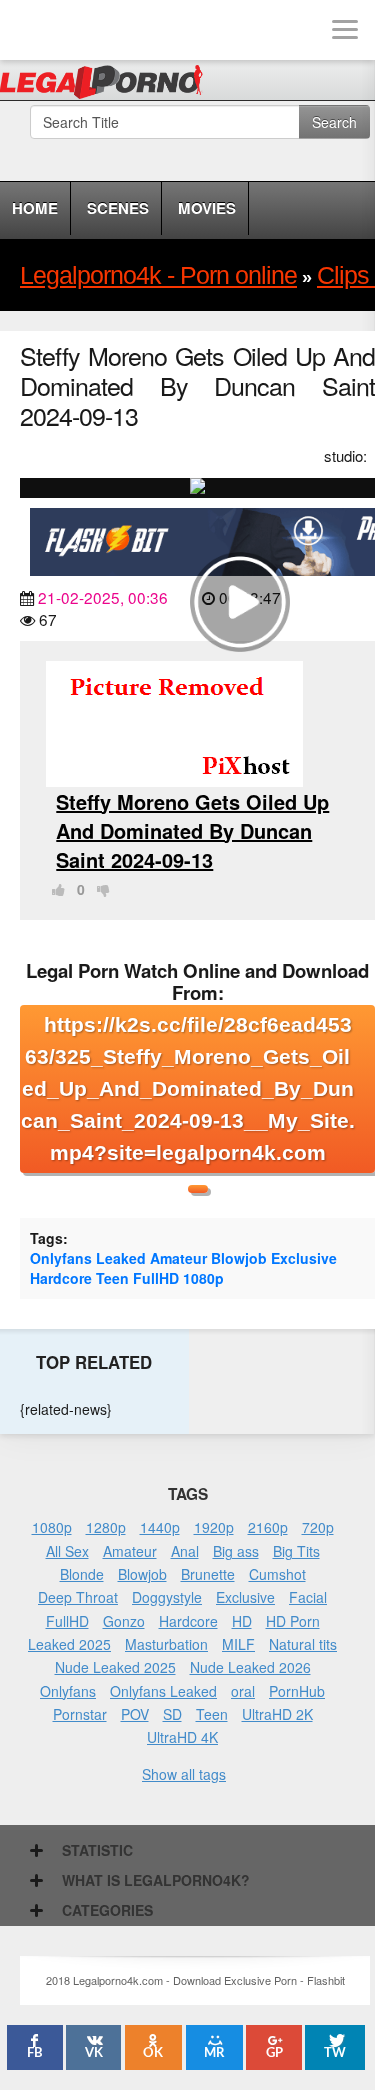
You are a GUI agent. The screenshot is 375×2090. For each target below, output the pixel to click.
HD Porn (293, 1621)
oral (243, 1691)
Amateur (178, 1258)
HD (242, 1621)
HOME (35, 208)
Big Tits (296, 1551)
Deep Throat (78, 1597)
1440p (160, 1527)
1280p (106, 1527)
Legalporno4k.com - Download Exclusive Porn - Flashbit (107, 85)
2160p (268, 1527)
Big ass (236, 1551)
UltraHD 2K (277, 1714)
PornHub (297, 1691)
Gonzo (124, 1621)
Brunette (208, 1574)
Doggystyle (167, 1597)
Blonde (82, 1574)
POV (135, 1714)
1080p (203, 1278)
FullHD (156, 1278)
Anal (185, 1551)
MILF (238, 1644)
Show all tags (184, 1774)
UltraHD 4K (182, 1737)
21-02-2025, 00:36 (103, 597)
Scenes (118, 208)
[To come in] (90, 30)
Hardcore (61, 1278)
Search (334, 122)
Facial (308, 1597)
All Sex (67, 1551)
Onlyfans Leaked (88, 1258)
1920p (214, 1527)
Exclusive (304, 1258)
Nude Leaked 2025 (115, 1667)
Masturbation (166, 1644)
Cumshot (277, 1574)
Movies (207, 208)
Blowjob (239, 1258)
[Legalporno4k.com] (30, 30)
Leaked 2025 (69, 1644)
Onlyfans (68, 1691)
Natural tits (303, 1644)
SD (172, 1714)
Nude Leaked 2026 (250, 1667)
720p (318, 1527)
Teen (112, 1278)
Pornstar (80, 1714)
